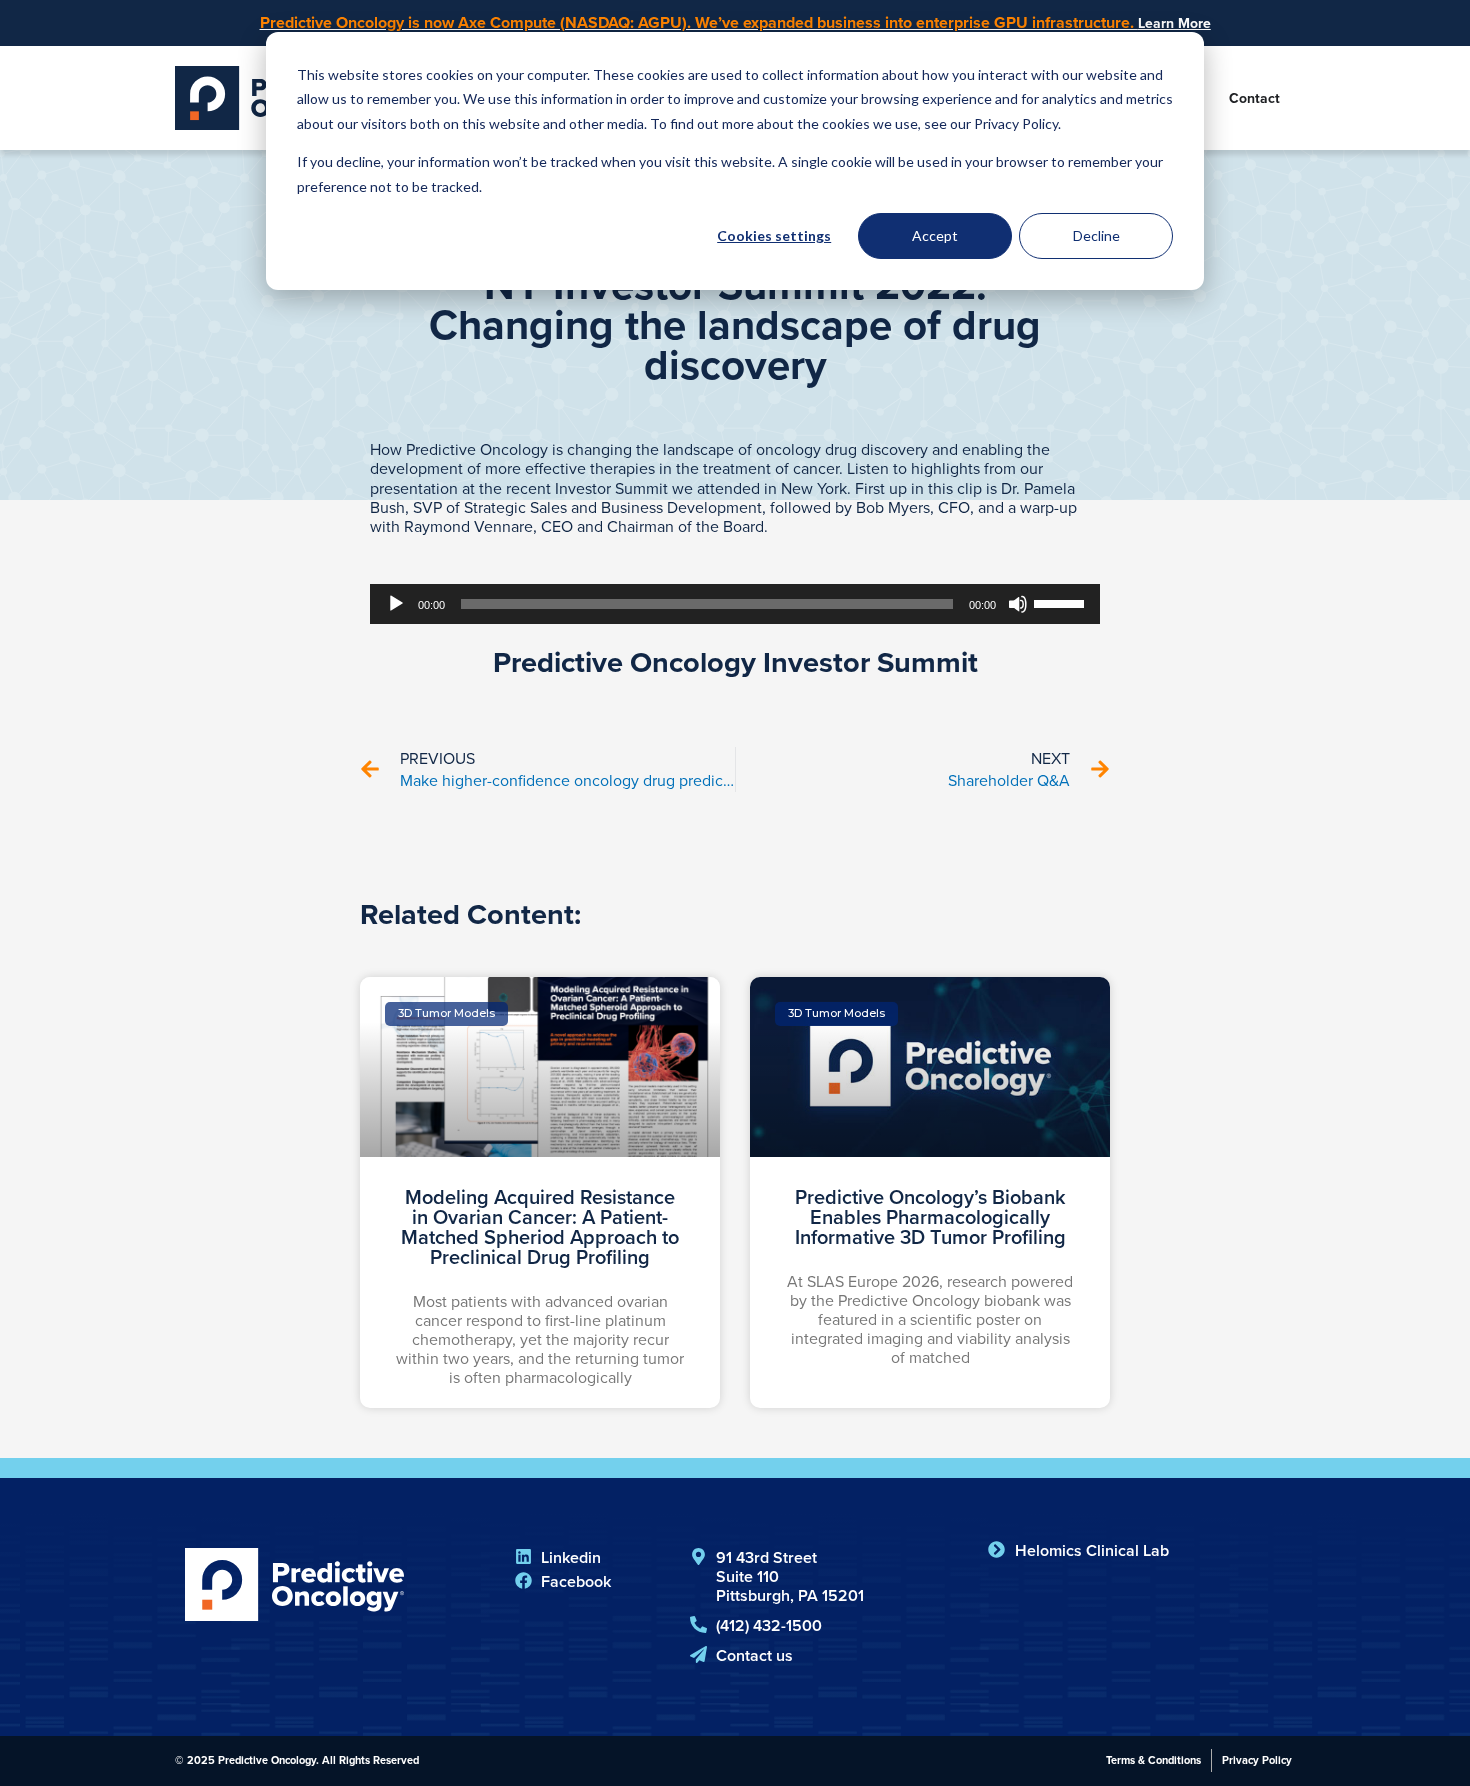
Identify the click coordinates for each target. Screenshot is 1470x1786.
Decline (1096, 235)
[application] (735, 604)
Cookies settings (774, 235)
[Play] (396, 604)
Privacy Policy (1257, 1760)
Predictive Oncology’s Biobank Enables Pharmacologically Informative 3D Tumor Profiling (930, 1216)
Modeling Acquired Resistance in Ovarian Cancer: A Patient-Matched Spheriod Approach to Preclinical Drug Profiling (540, 1226)
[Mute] (1018, 604)
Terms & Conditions (1153, 1760)
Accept (935, 235)
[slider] (1062, 602)
